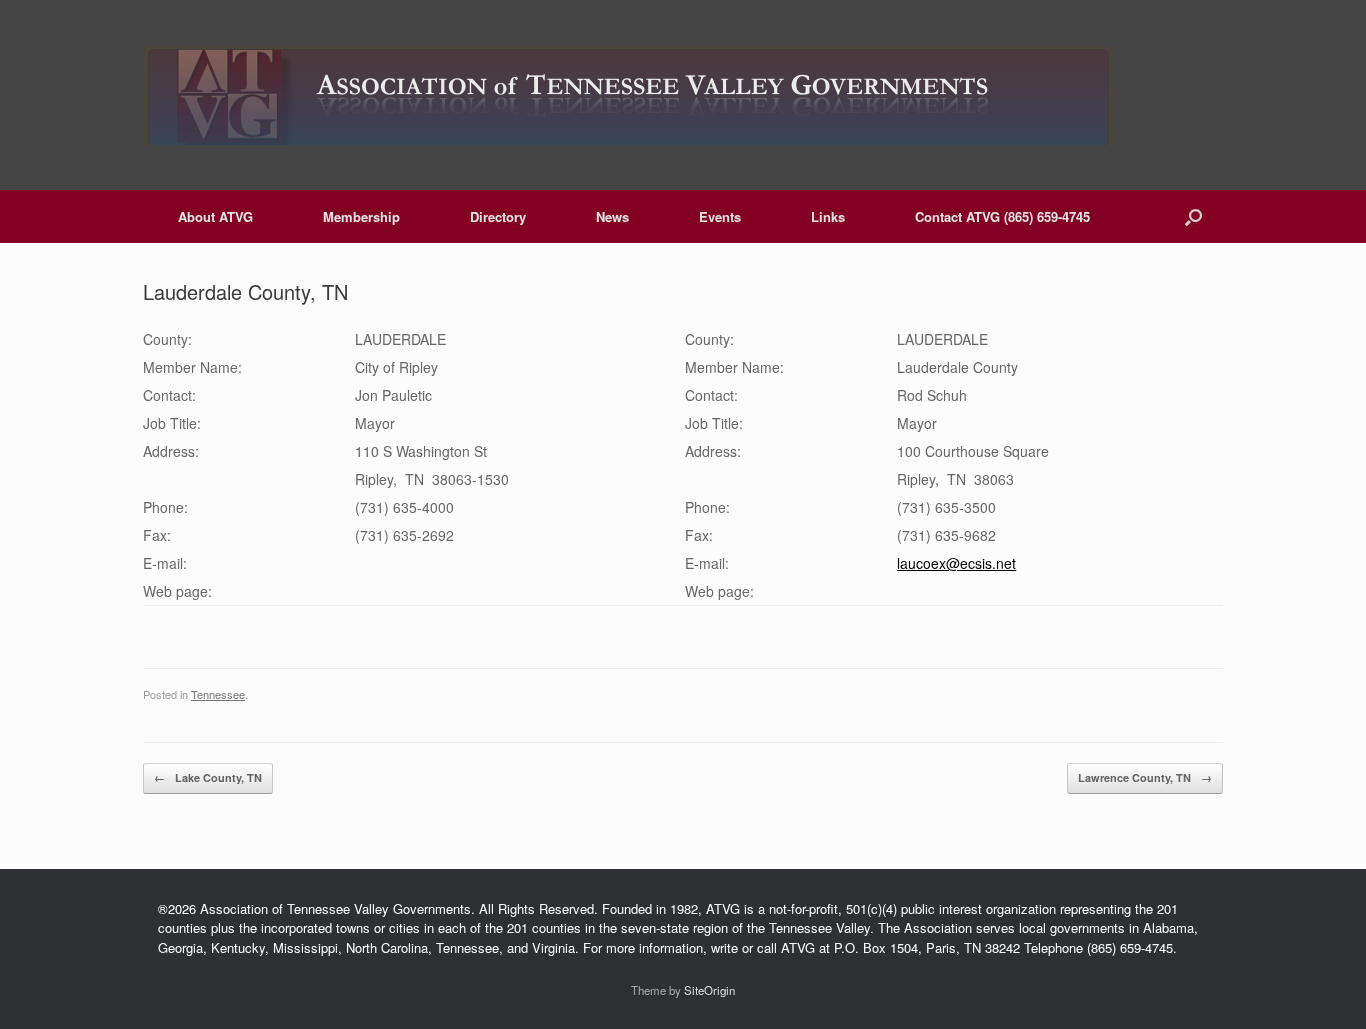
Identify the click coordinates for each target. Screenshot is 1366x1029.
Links (828, 216)
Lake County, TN (208, 777)
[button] (1193, 216)
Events (720, 216)
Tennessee (218, 694)
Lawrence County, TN (1145, 777)
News (612, 216)
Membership (361, 216)
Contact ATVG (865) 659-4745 (1002, 216)
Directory (498, 216)
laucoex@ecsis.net (956, 563)
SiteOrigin (709, 990)
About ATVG (215, 216)
